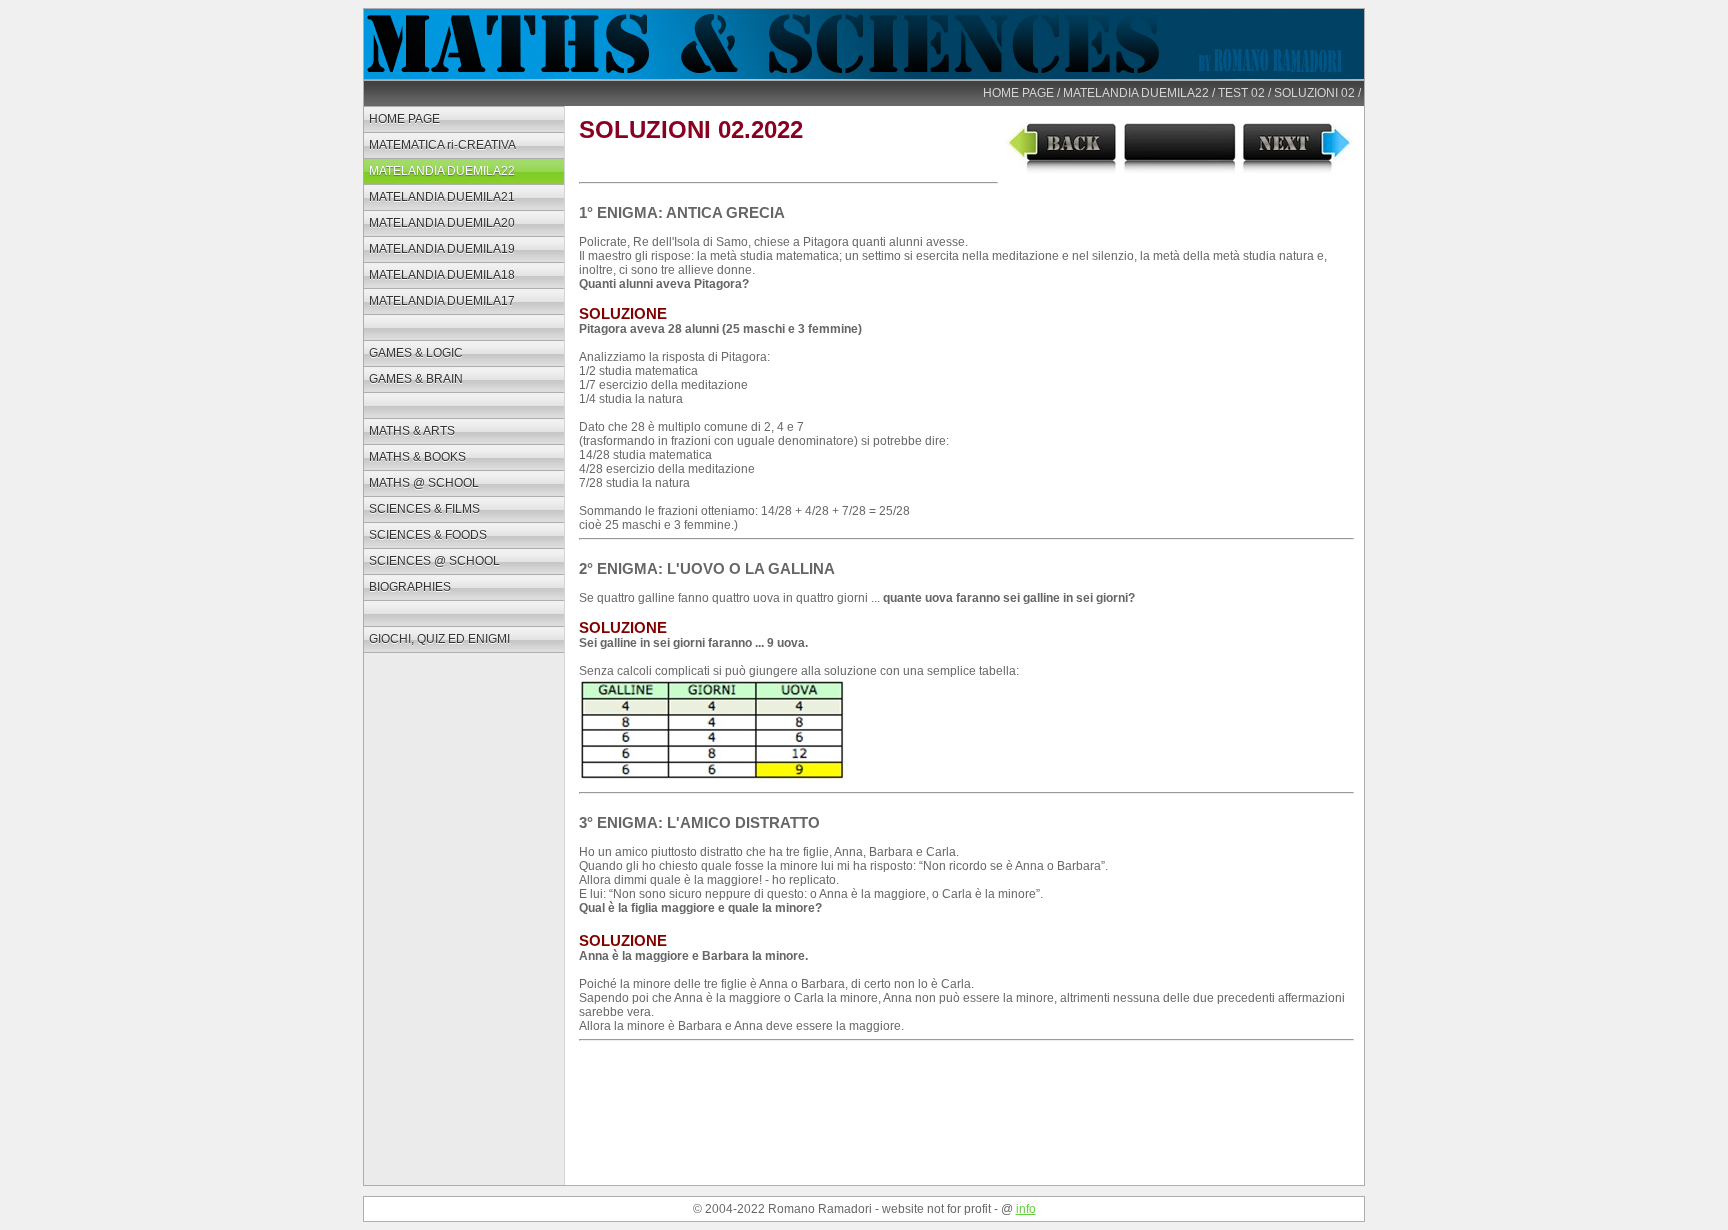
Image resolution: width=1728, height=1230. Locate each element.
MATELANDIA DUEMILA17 (442, 301)
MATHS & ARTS (412, 431)
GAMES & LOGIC (416, 353)
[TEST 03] (1297, 170)
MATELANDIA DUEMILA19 (442, 249)
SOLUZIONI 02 (1314, 93)
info (1026, 1209)
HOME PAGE (1018, 93)
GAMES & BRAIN (416, 379)
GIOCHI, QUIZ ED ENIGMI (439, 639)
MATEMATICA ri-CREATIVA (442, 145)
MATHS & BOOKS (417, 457)
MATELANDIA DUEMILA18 (442, 275)
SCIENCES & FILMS (424, 509)
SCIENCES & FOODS (428, 535)
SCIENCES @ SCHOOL (434, 561)
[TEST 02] (1061, 170)
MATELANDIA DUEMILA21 (442, 197)
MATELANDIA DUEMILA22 (1136, 93)
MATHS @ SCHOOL (424, 483)
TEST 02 (1241, 93)
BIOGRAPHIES (410, 587)
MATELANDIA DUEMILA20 (442, 223)
